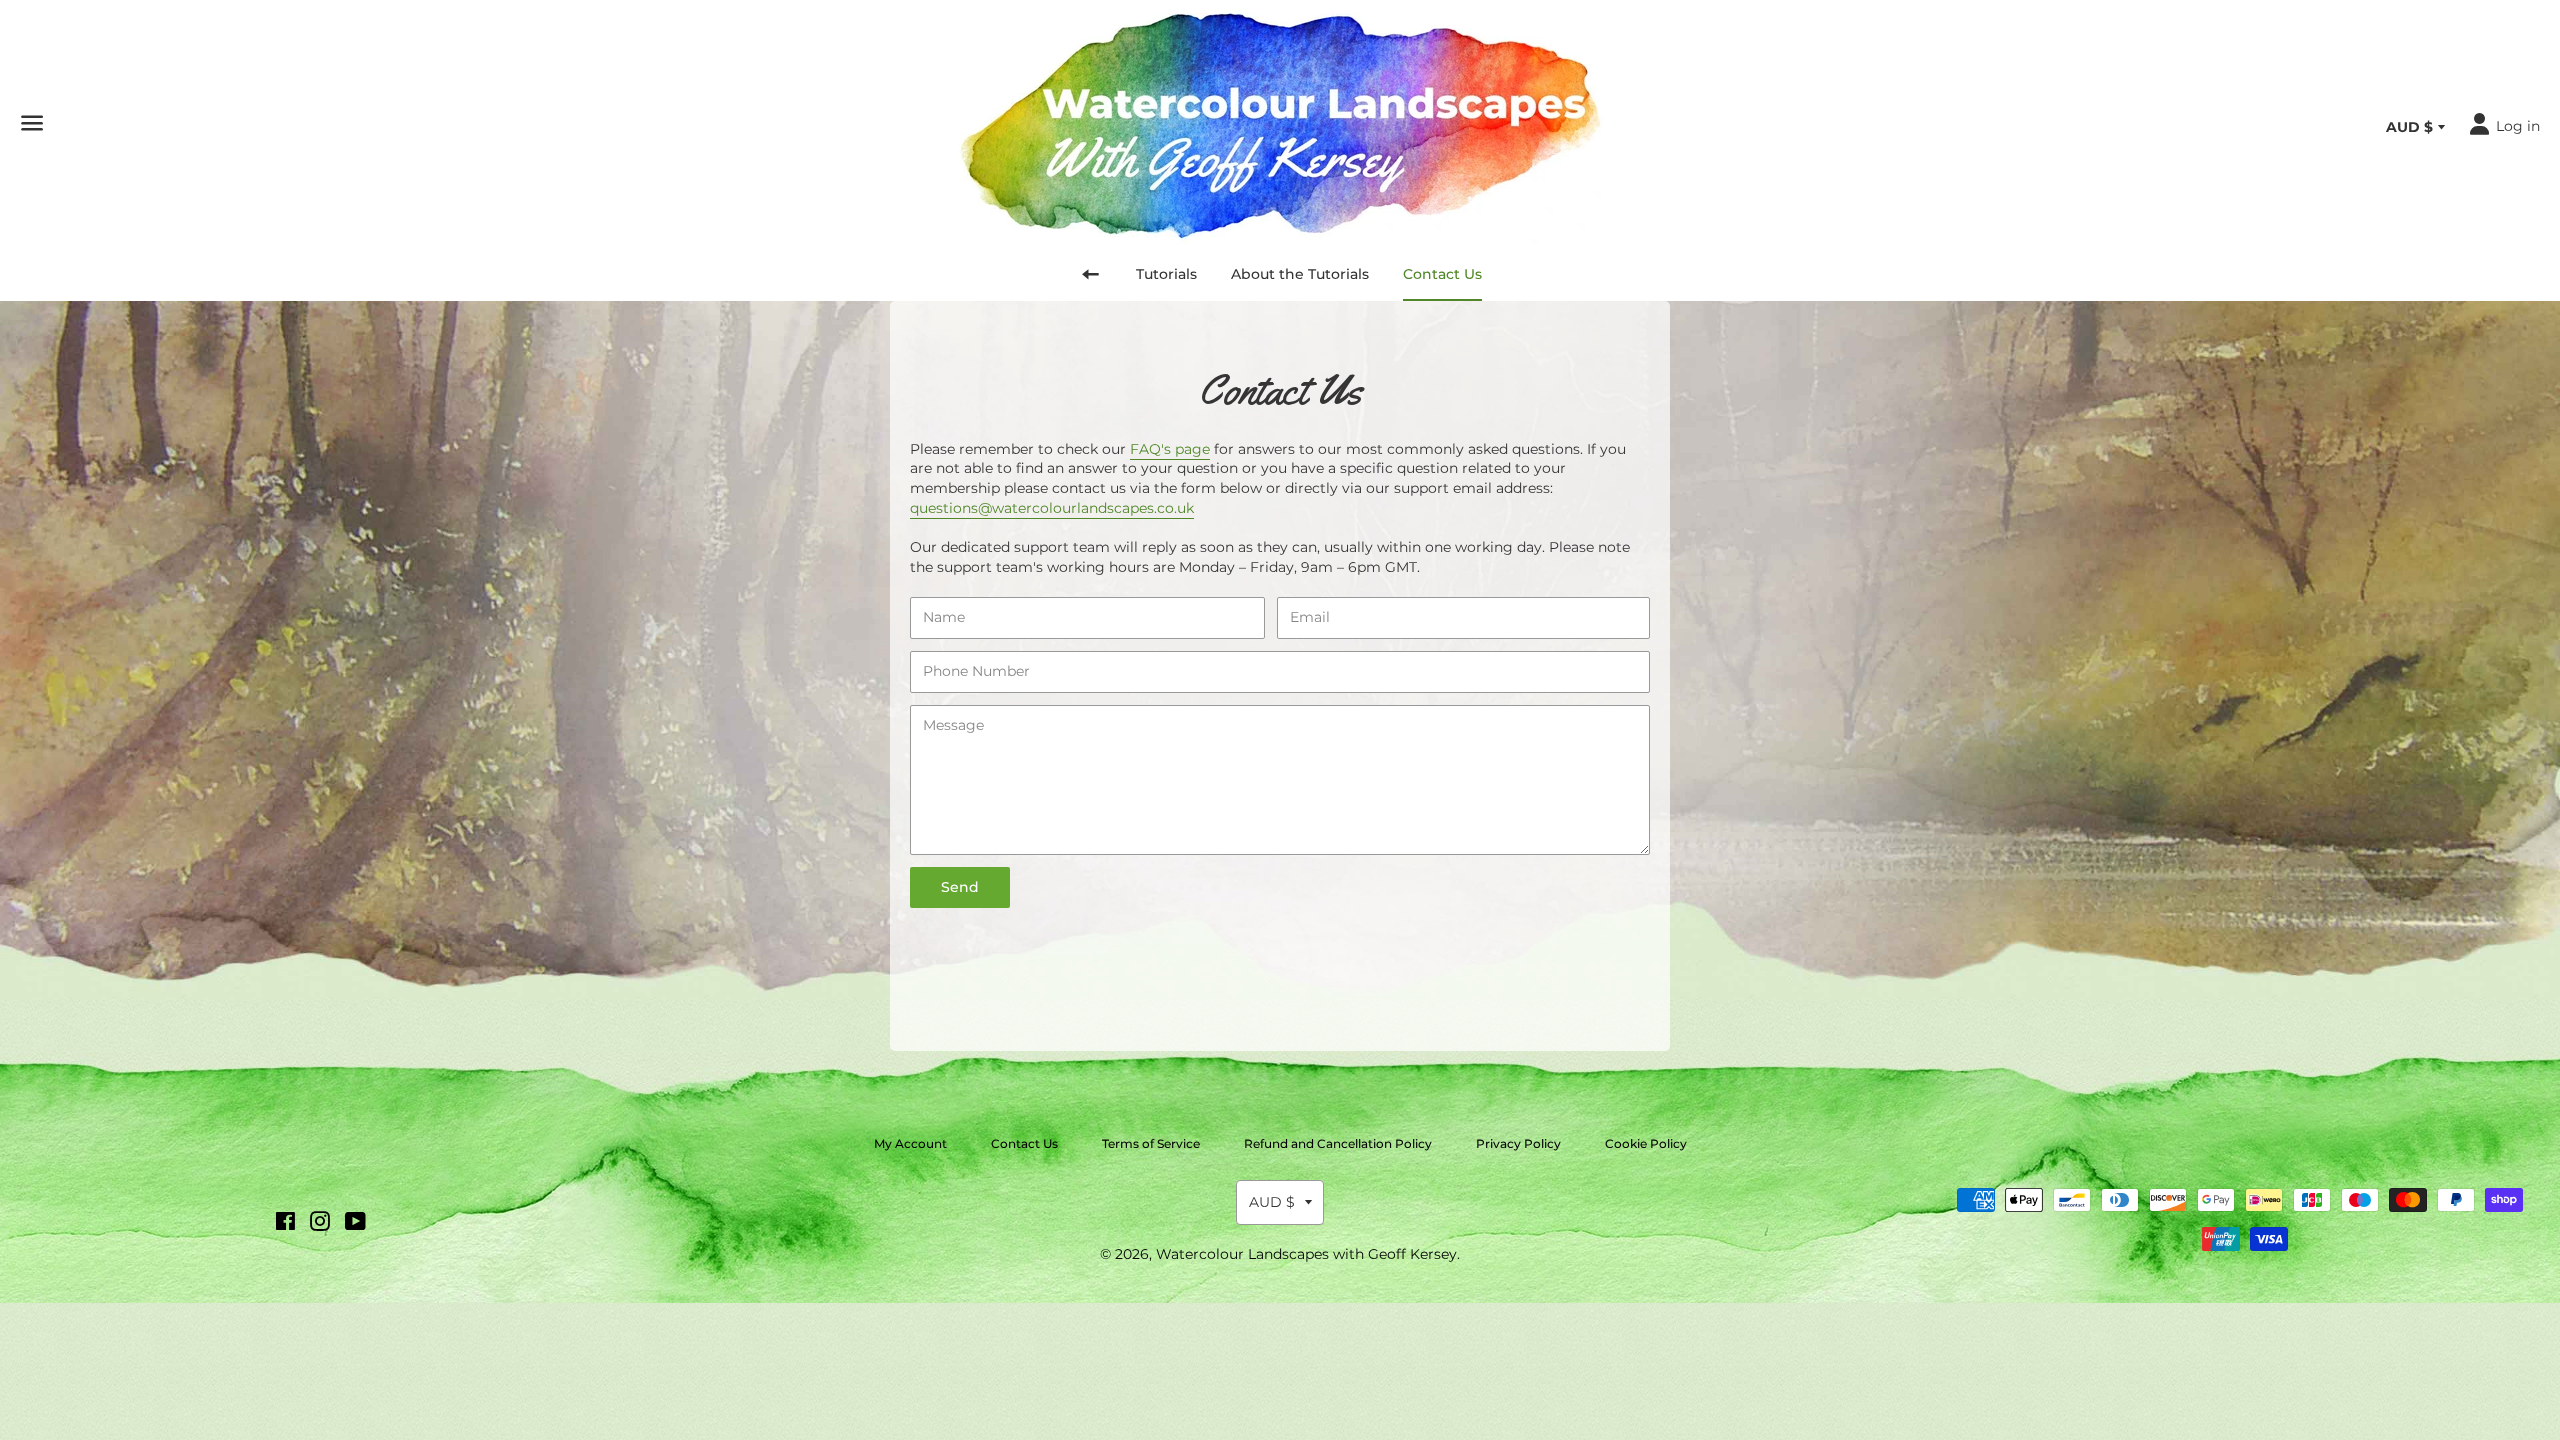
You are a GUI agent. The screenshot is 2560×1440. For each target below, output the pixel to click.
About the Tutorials (1300, 274)
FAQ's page (1170, 449)
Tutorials (1166, 274)
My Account (910, 1143)
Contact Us (1442, 274)
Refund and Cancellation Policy (1338, 1143)
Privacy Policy (1518, 1143)
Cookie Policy (1646, 1143)
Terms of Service (1151, 1143)
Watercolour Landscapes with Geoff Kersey (1306, 1254)
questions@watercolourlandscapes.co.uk (1052, 508)
